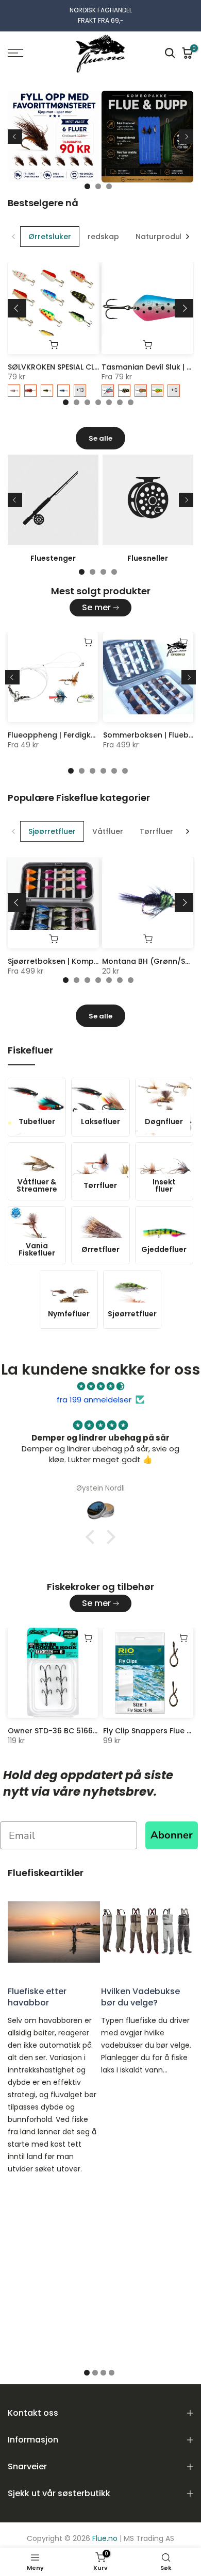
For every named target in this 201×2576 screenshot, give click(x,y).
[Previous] (15, 137)
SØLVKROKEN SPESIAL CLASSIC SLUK (71, 367)
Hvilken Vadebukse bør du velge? (140, 1997)
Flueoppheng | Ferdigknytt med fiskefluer (85, 735)
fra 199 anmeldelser (94, 1400)
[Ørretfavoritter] (100, 140)
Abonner (172, 1835)
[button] (93, 1537)
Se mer (96, 607)
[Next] (186, 137)
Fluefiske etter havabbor (37, 1997)
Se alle (100, 438)
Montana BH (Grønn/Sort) (151, 961)
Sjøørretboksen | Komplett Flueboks (75, 961)
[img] (100, 1386)
